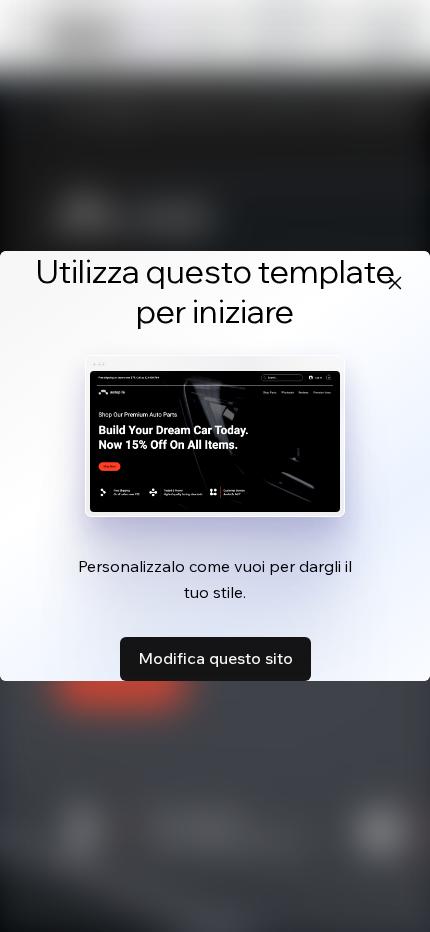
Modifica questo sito (215, 658)
